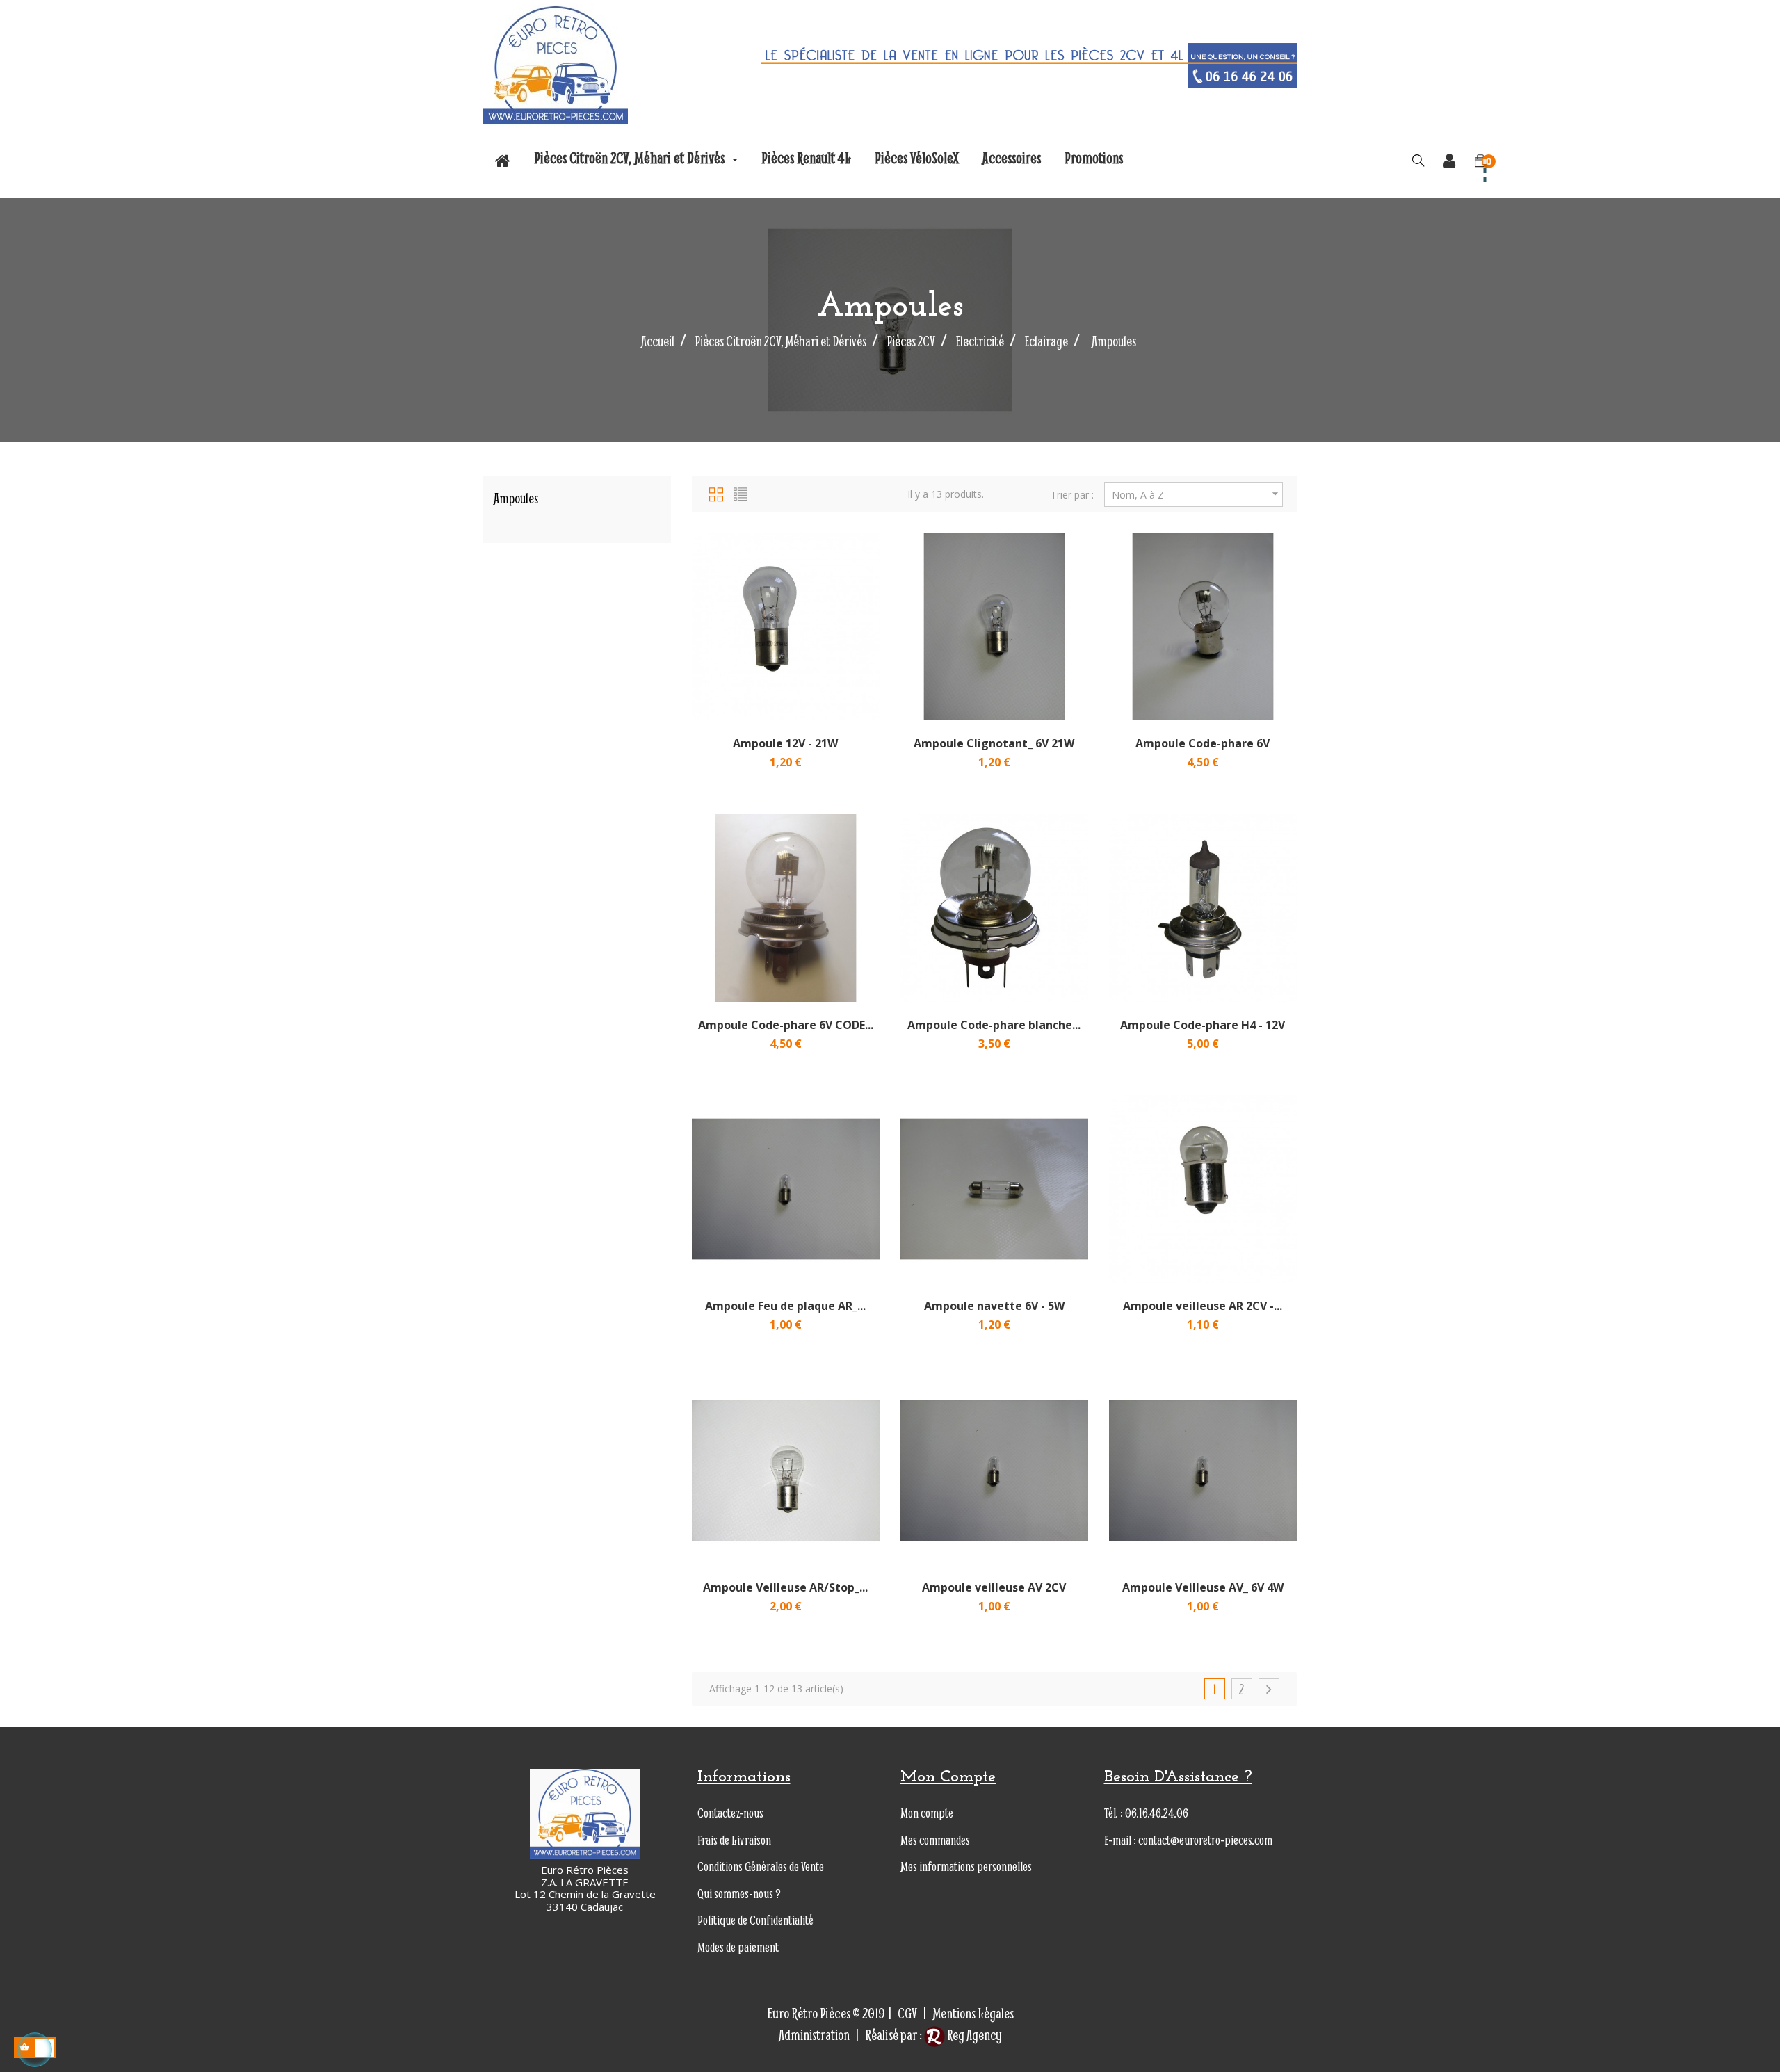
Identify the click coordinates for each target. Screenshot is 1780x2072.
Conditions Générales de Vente (761, 1867)
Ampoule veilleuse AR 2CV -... (1203, 1306)
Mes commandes (935, 1840)
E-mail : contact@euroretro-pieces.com (1188, 1840)
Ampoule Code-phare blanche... (994, 1025)
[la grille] (716, 492)
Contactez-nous (730, 1813)
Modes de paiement (738, 1947)
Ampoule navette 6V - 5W (994, 1306)
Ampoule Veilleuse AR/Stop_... (785, 1587)
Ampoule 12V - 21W (785, 743)
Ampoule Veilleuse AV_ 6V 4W (1203, 1587)
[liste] (741, 492)
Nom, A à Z (1197, 494)
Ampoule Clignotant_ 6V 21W (994, 743)
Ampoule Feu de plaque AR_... (785, 1306)
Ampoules (516, 498)
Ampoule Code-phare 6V (1203, 743)
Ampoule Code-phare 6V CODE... (786, 1025)
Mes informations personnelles (966, 1867)
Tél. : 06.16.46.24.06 (1146, 1813)
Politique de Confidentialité (755, 1920)
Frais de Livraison (734, 1840)
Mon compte (927, 1813)
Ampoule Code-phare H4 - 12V (1203, 1025)
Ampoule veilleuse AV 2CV (994, 1587)
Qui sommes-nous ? (739, 1894)
